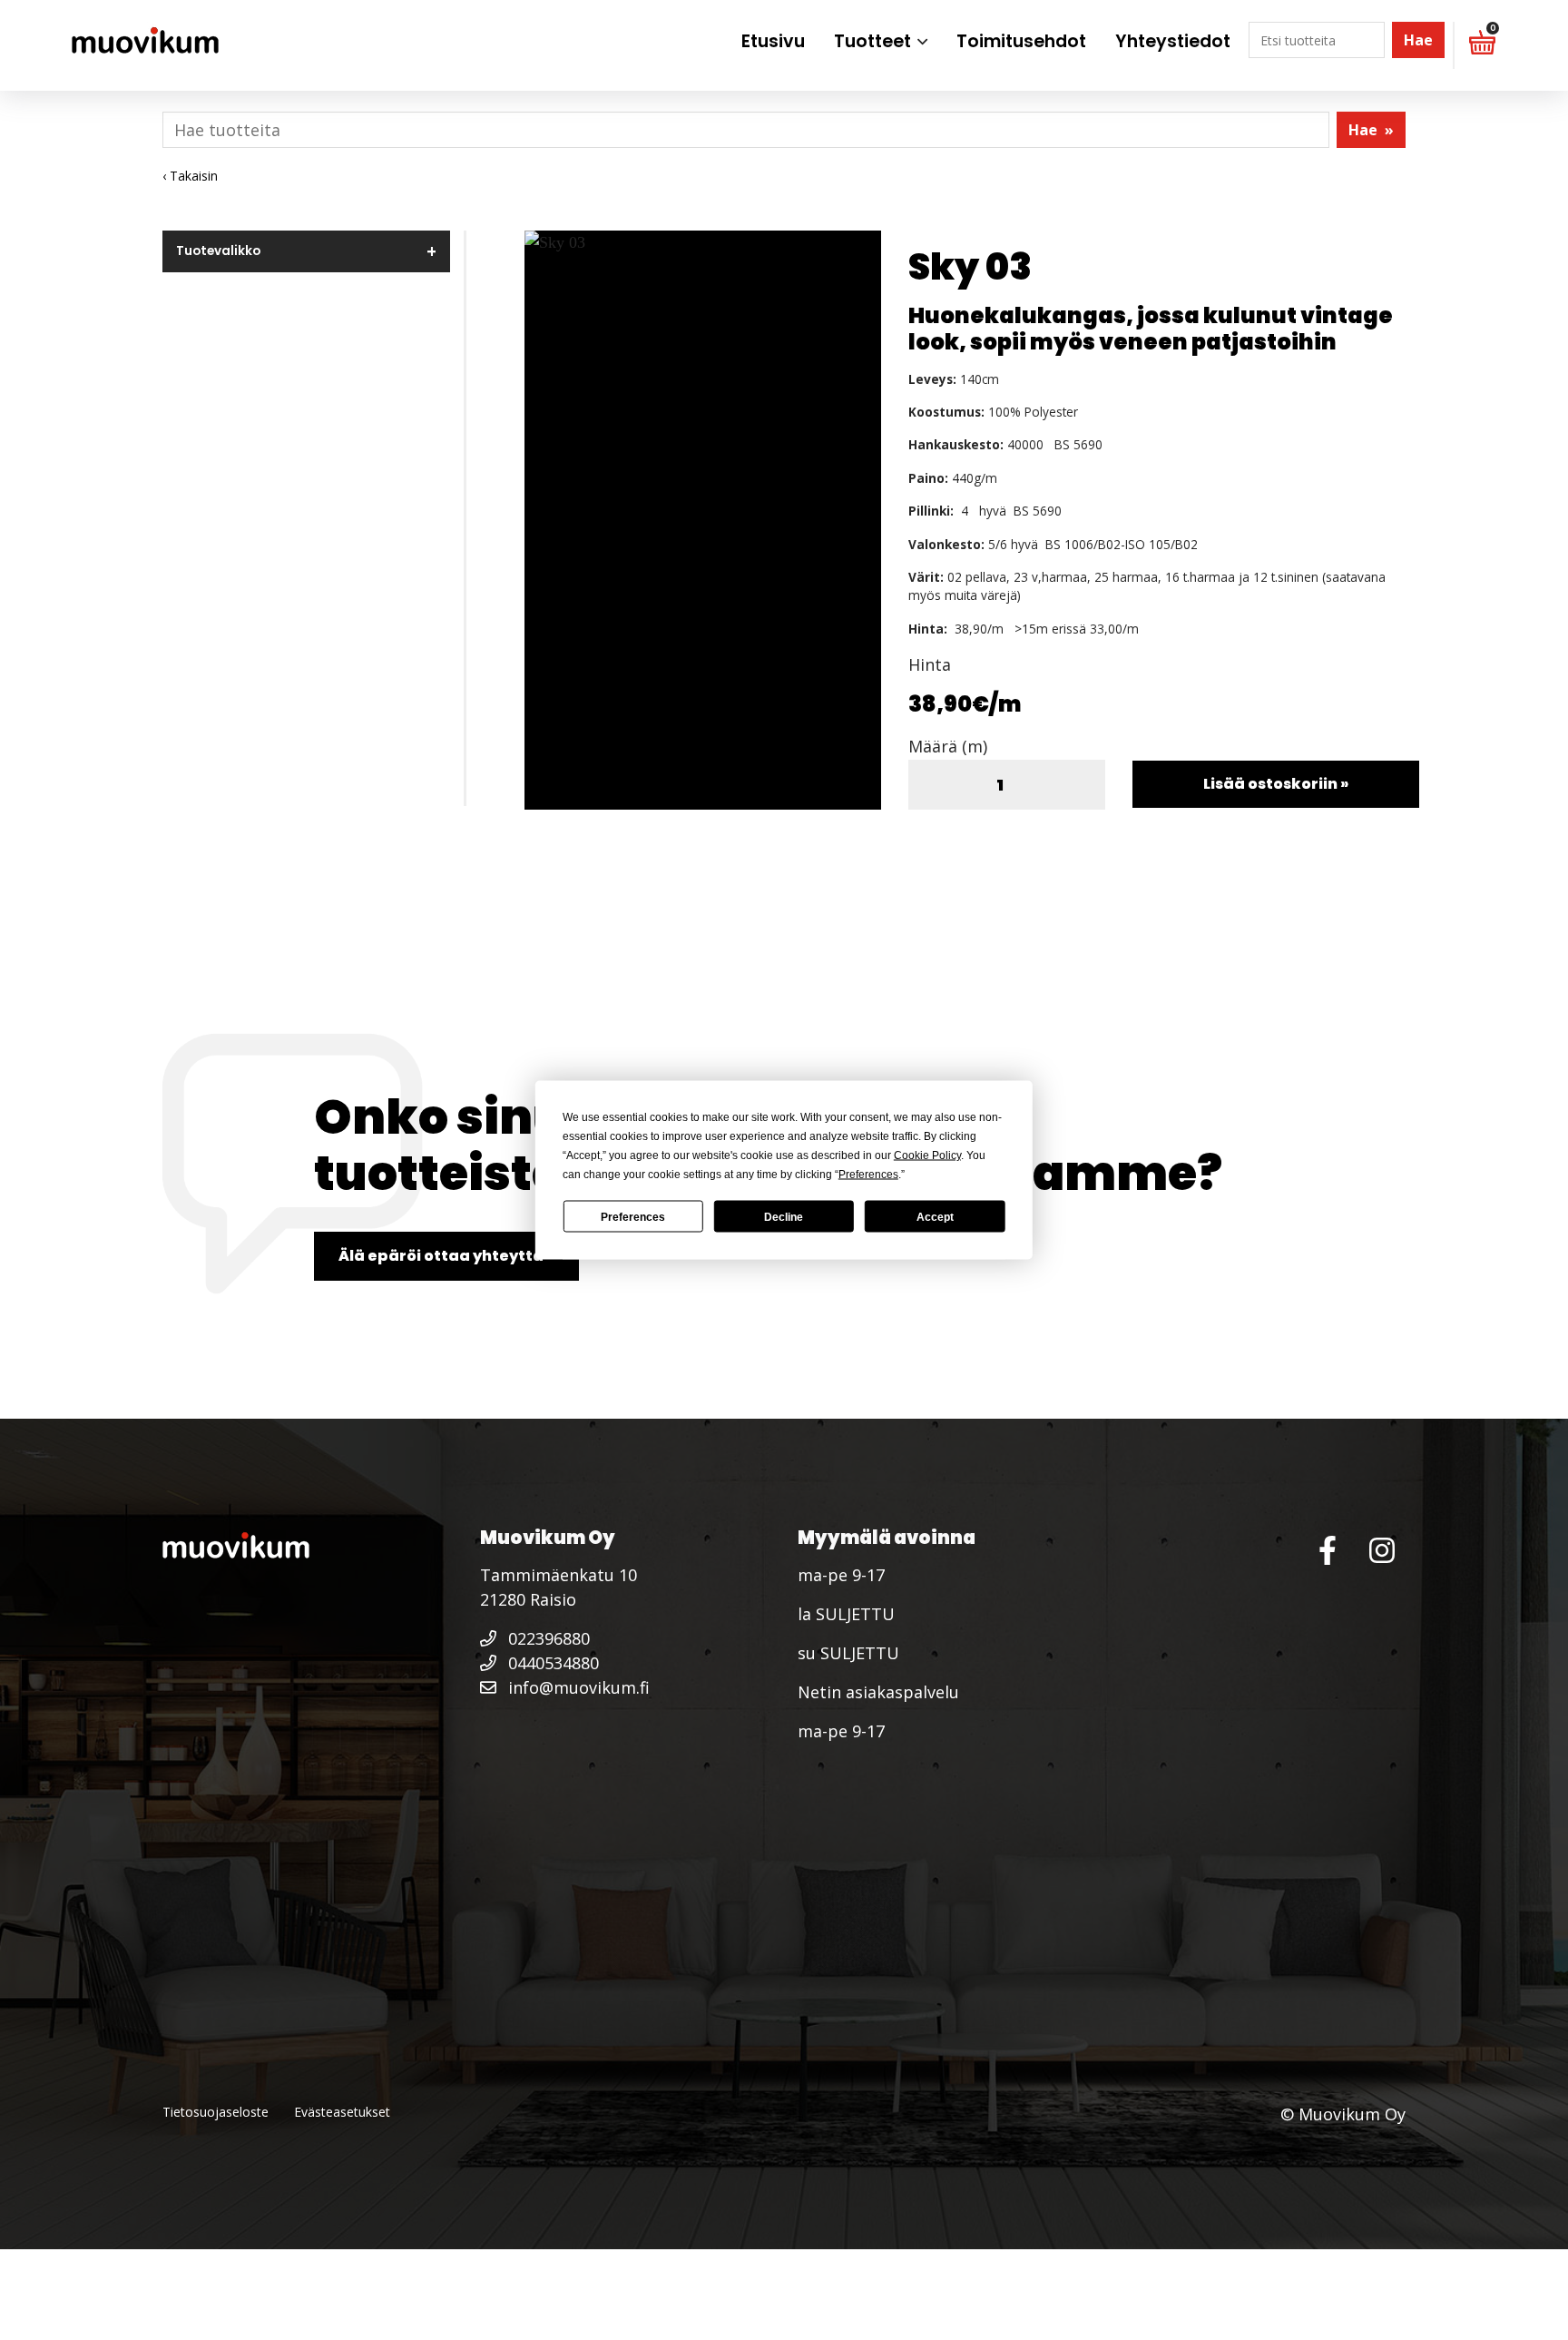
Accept (935, 1216)
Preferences (633, 1216)
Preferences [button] (868, 1175)
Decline (784, 1216)
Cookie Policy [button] (927, 1155)
